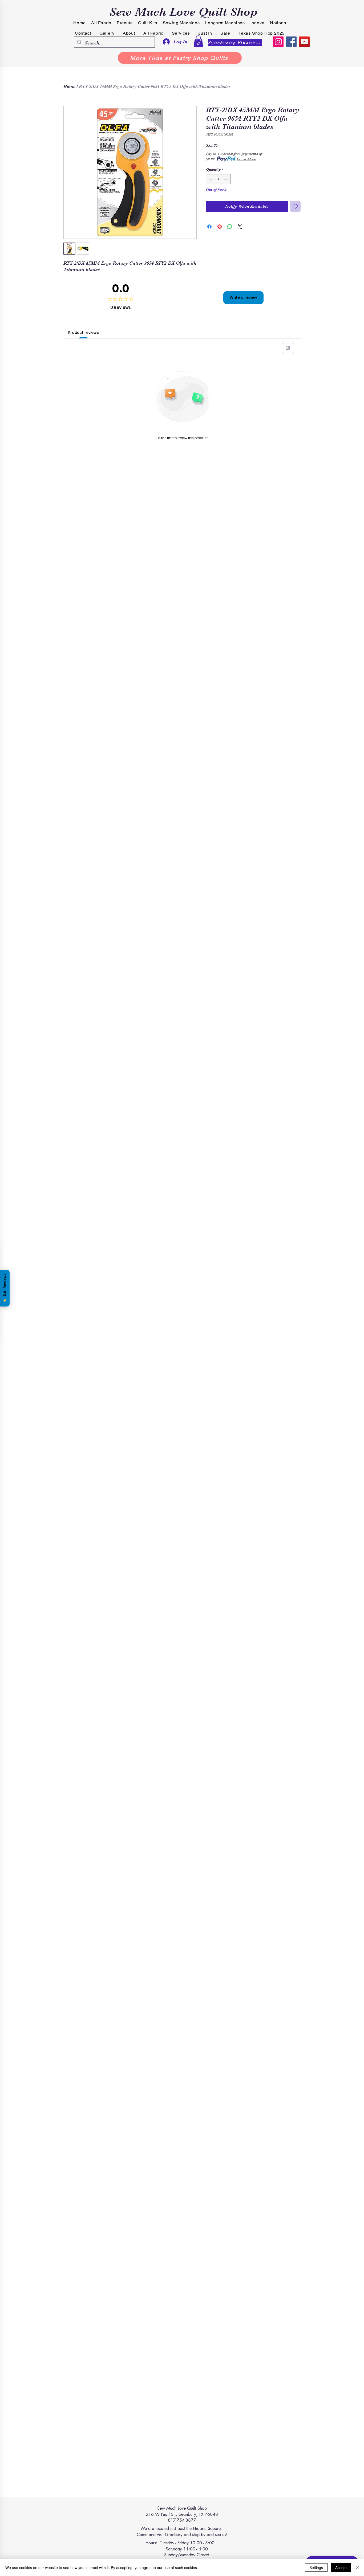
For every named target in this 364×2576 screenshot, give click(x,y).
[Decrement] (210, 179)
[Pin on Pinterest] (220, 227)
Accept (341, 2567)
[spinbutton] (218, 179)
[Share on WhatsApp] (230, 227)
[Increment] (226, 179)
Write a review (243, 297)
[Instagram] (278, 42)
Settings (316, 2567)
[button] (198, 41)
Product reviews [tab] (84, 333)
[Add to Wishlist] (295, 206)
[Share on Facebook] (209, 227)
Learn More (246, 159)
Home (69, 87)
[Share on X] (240, 227)
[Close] (358, 2567)
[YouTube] (304, 42)
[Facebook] (291, 42)
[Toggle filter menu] (288, 348)
